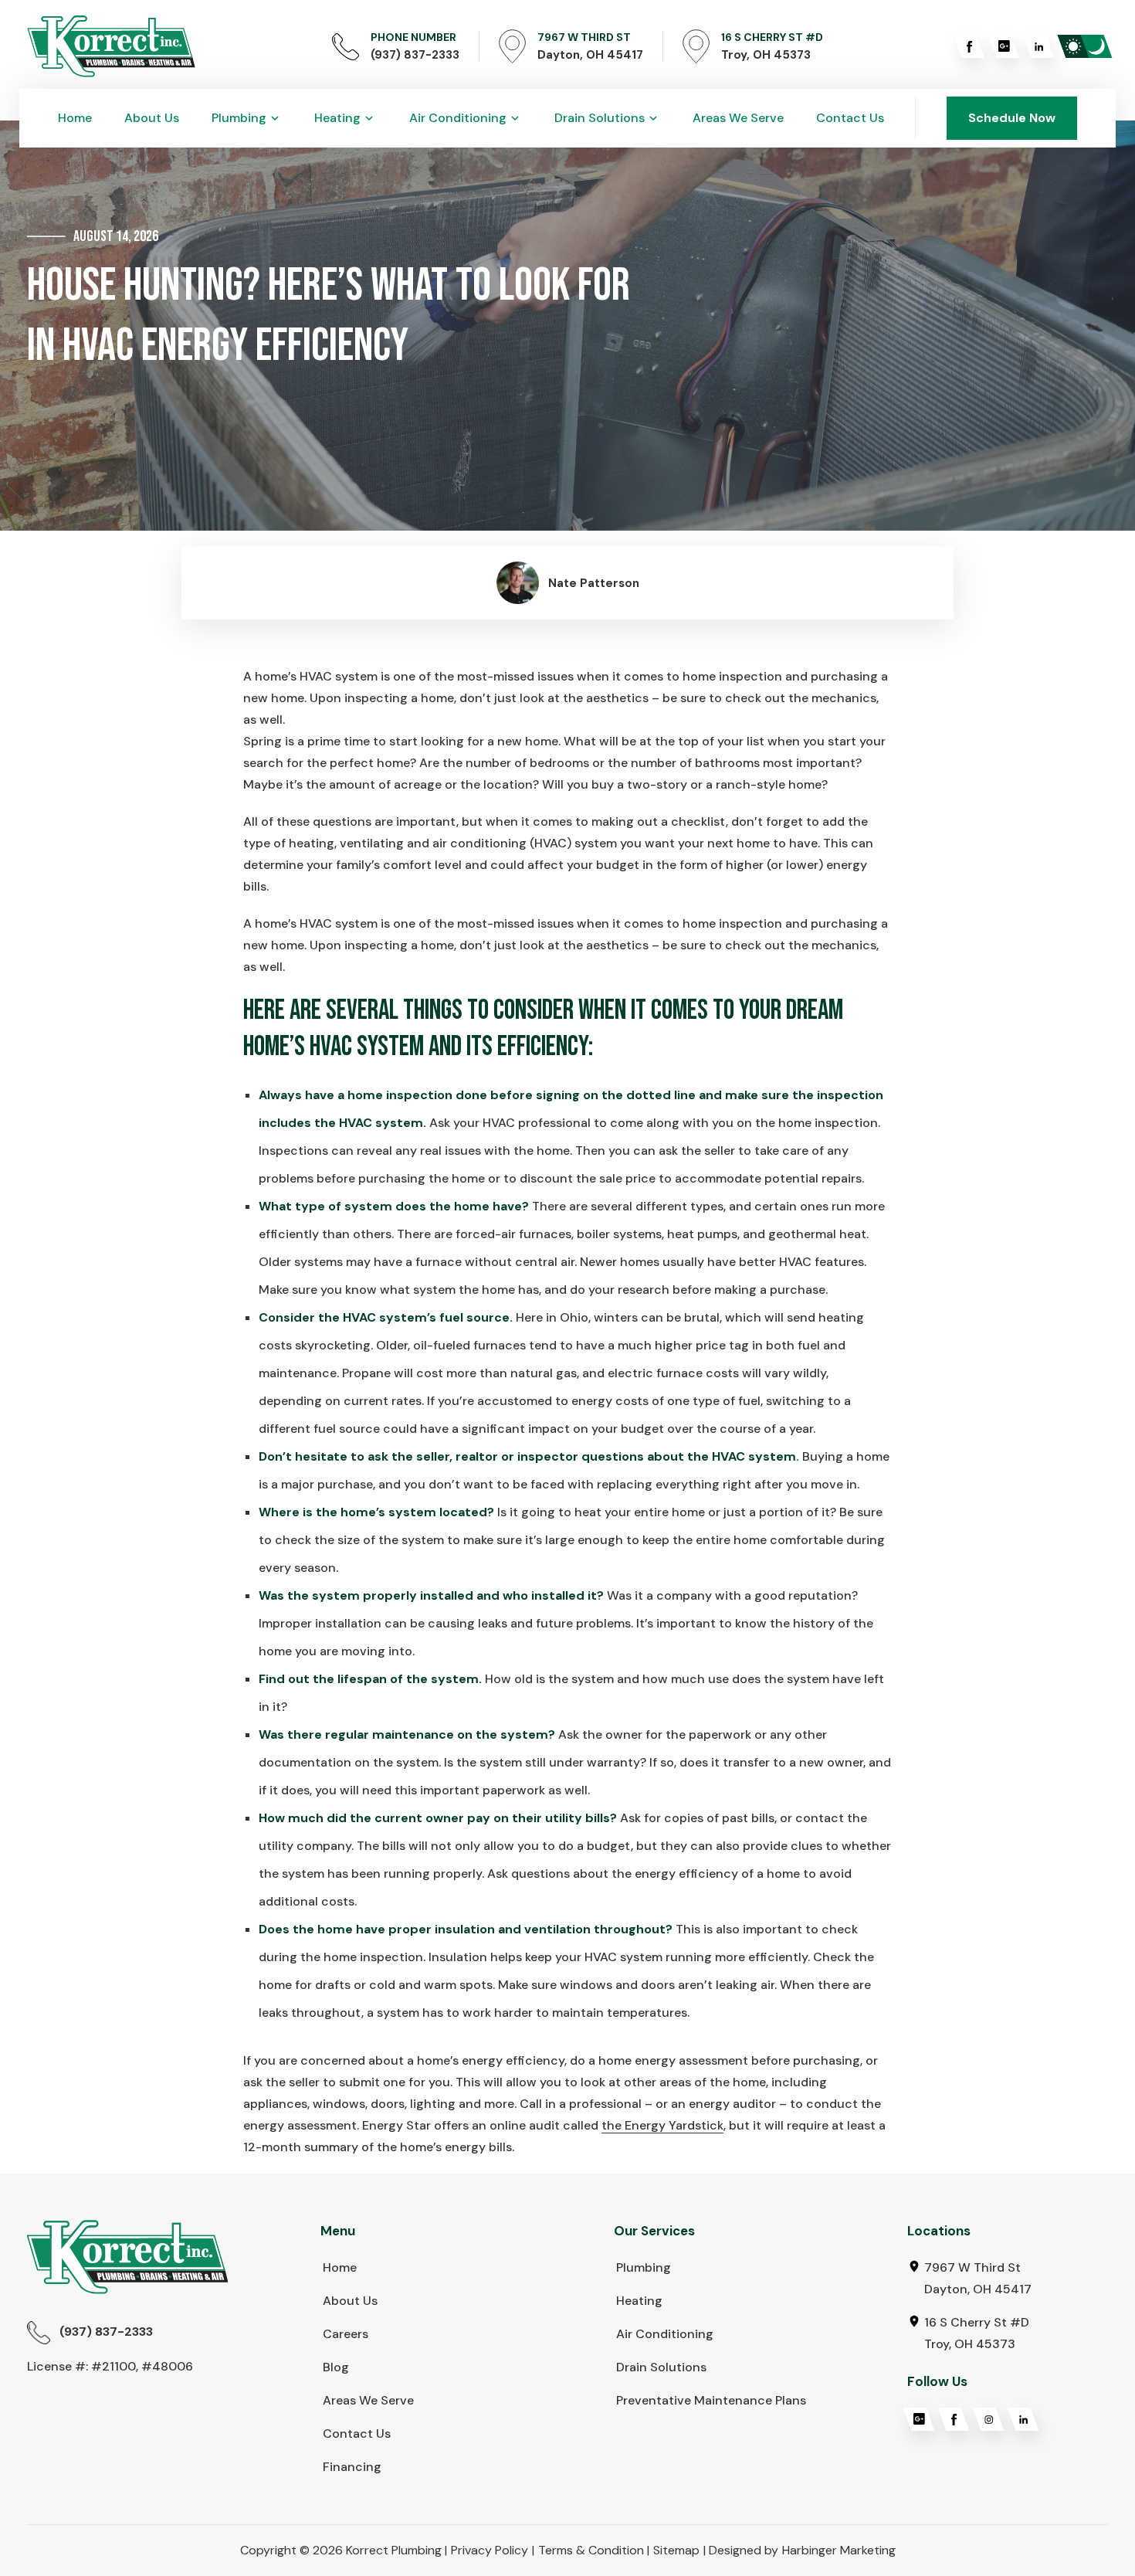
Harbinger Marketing (839, 2550)
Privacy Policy (490, 2550)
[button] (247, 118)
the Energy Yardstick (662, 2125)
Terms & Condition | (594, 2550)
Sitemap (676, 2550)
